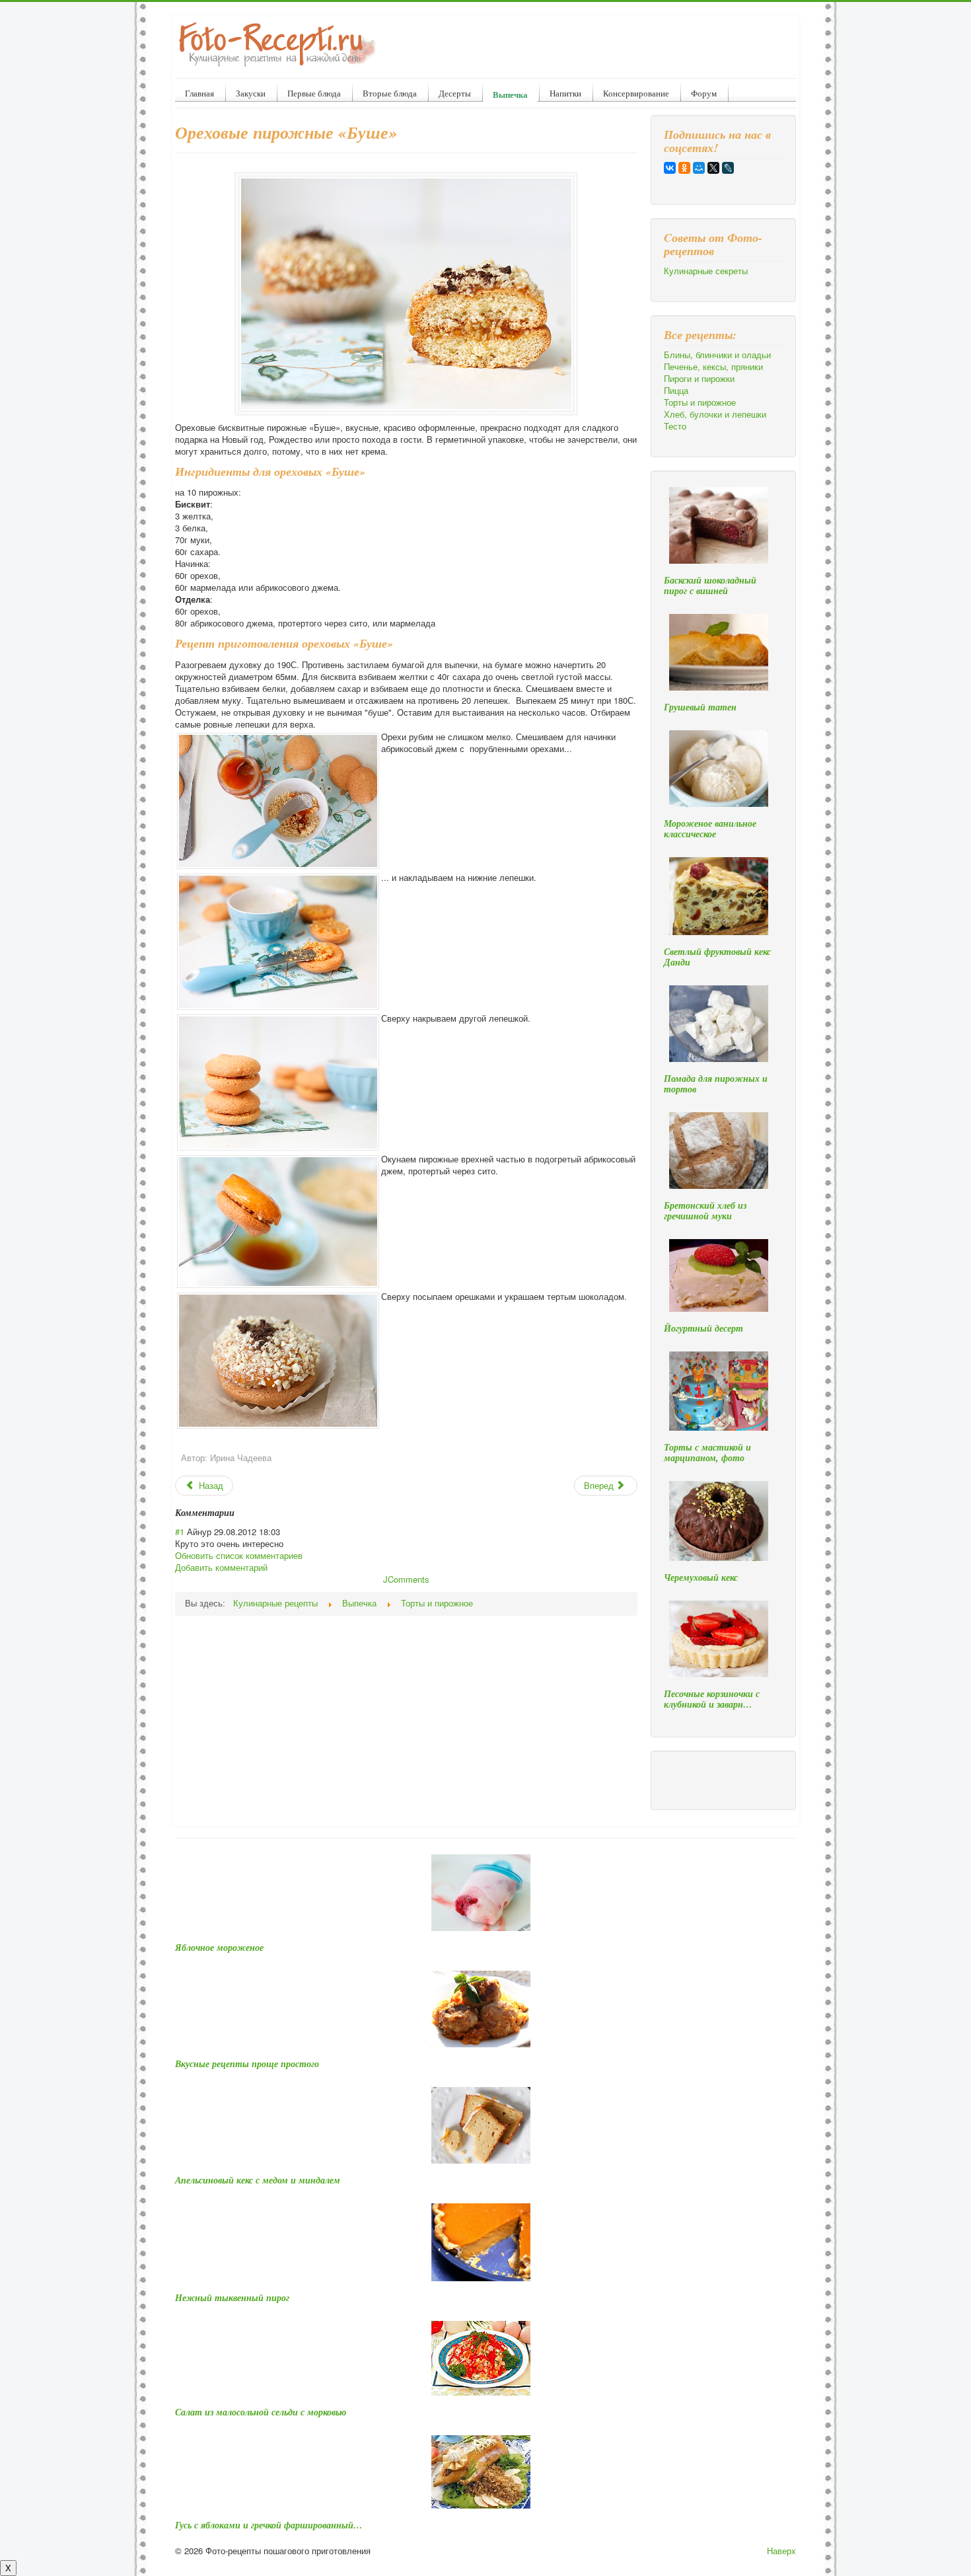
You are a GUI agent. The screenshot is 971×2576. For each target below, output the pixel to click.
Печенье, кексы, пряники (713, 367)
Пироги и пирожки (699, 379)
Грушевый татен (700, 707)
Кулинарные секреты (706, 271)
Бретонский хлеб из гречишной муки (705, 1211)
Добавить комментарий (221, 1567)
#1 (180, 1532)
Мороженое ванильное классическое (710, 829)
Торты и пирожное (700, 402)
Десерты (455, 93)
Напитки (565, 93)
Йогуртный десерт (703, 1328)
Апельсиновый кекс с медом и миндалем (258, 2180)
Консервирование (636, 93)
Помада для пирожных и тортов (716, 1084)
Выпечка (510, 94)
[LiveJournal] (728, 168)
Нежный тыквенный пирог (232, 2298)
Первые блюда (314, 93)
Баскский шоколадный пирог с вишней (710, 586)
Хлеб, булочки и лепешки (715, 414)
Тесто (675, 426)
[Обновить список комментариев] (239, 1513)
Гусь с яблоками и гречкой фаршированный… (269, 2525)
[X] (713, 168)
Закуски (251, 93)
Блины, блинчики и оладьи (717, 355)
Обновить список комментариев (239, 1555)
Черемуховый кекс (701, 1577)
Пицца (676, 391)
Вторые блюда (390, 93)
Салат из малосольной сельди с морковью (261, 2412)
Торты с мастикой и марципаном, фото (707, 1453)
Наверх (781, 2551)
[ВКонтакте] (670, 168)
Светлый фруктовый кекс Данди (717, 957)
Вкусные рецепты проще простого (247, 2064)
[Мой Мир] (699, 168)
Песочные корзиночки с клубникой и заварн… (712, 1699)
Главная (199, 93)
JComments (406, 1579)
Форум (704, 93)
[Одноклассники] (684, 168)
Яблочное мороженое (219, 1948)
